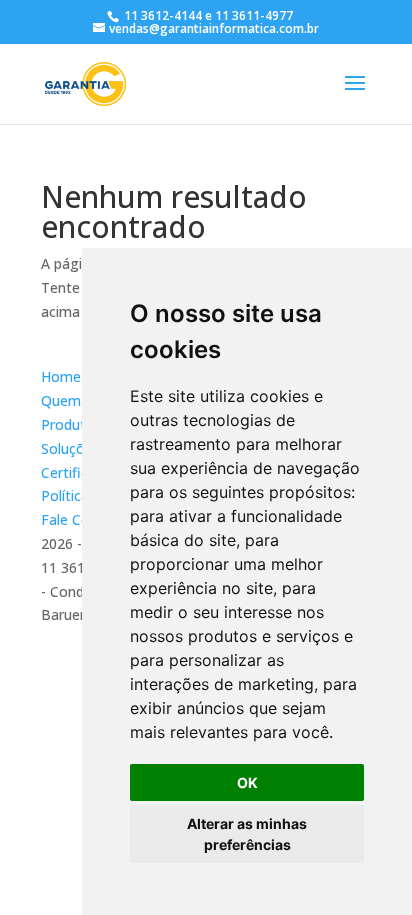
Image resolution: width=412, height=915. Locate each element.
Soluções (70, 448)
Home (61, 376)
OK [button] (247, 782)
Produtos (71, 424)
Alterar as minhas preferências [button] (247, 834)
